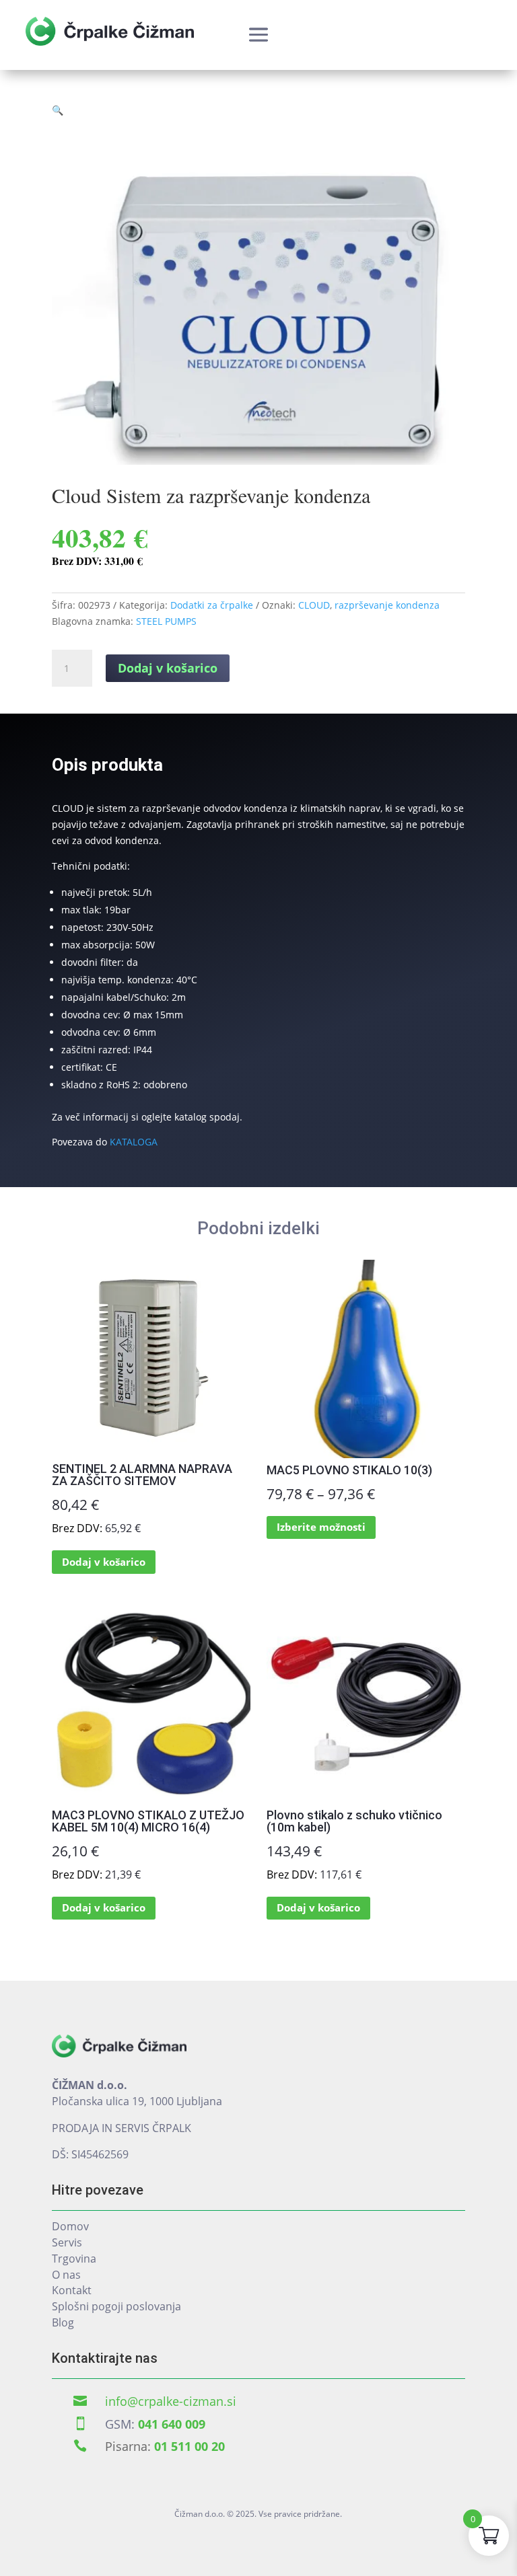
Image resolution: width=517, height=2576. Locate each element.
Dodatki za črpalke (212, 605)
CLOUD (314, 605)
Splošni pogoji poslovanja (116, 2306)
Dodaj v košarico (168, 668)
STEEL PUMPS (166, 621)
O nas (66, 2275)
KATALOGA (134, 1142)
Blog (63, 2322)
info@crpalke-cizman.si (171, 2401)
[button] (58, 110)
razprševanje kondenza (387, 605)
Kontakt (72, 2290)
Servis (67, 2242)
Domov (70, 2226)
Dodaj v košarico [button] (104, 1562)
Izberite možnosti (321, 1527)
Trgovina (74, 2259)
